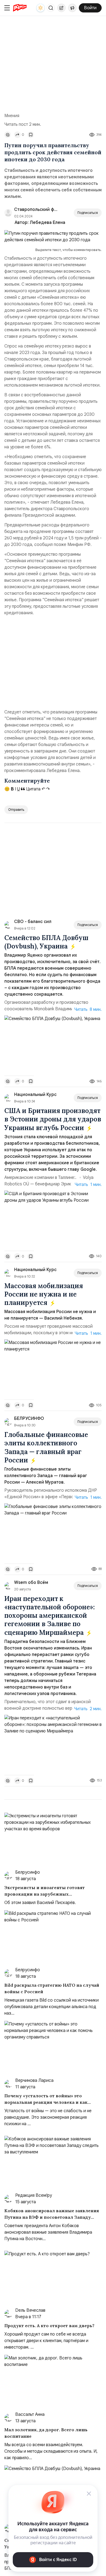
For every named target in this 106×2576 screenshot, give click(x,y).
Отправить (16, 810)
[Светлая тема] (40, 8)
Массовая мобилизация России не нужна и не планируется (44, 1294)
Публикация (61, 8)
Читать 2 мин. (88, 1709)
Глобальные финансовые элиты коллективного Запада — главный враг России (46, 1447)
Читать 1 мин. (88, 1185)
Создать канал (72, 8)
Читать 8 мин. (88, 1009)
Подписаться (88, 213)
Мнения (12, 116)
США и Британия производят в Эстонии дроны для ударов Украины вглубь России (53, 1119)
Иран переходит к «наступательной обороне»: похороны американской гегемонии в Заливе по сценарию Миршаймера (50, 1616)
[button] (51, 8)
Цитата (33, 789)
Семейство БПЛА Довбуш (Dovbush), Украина (46, 942)
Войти (90, 8)
